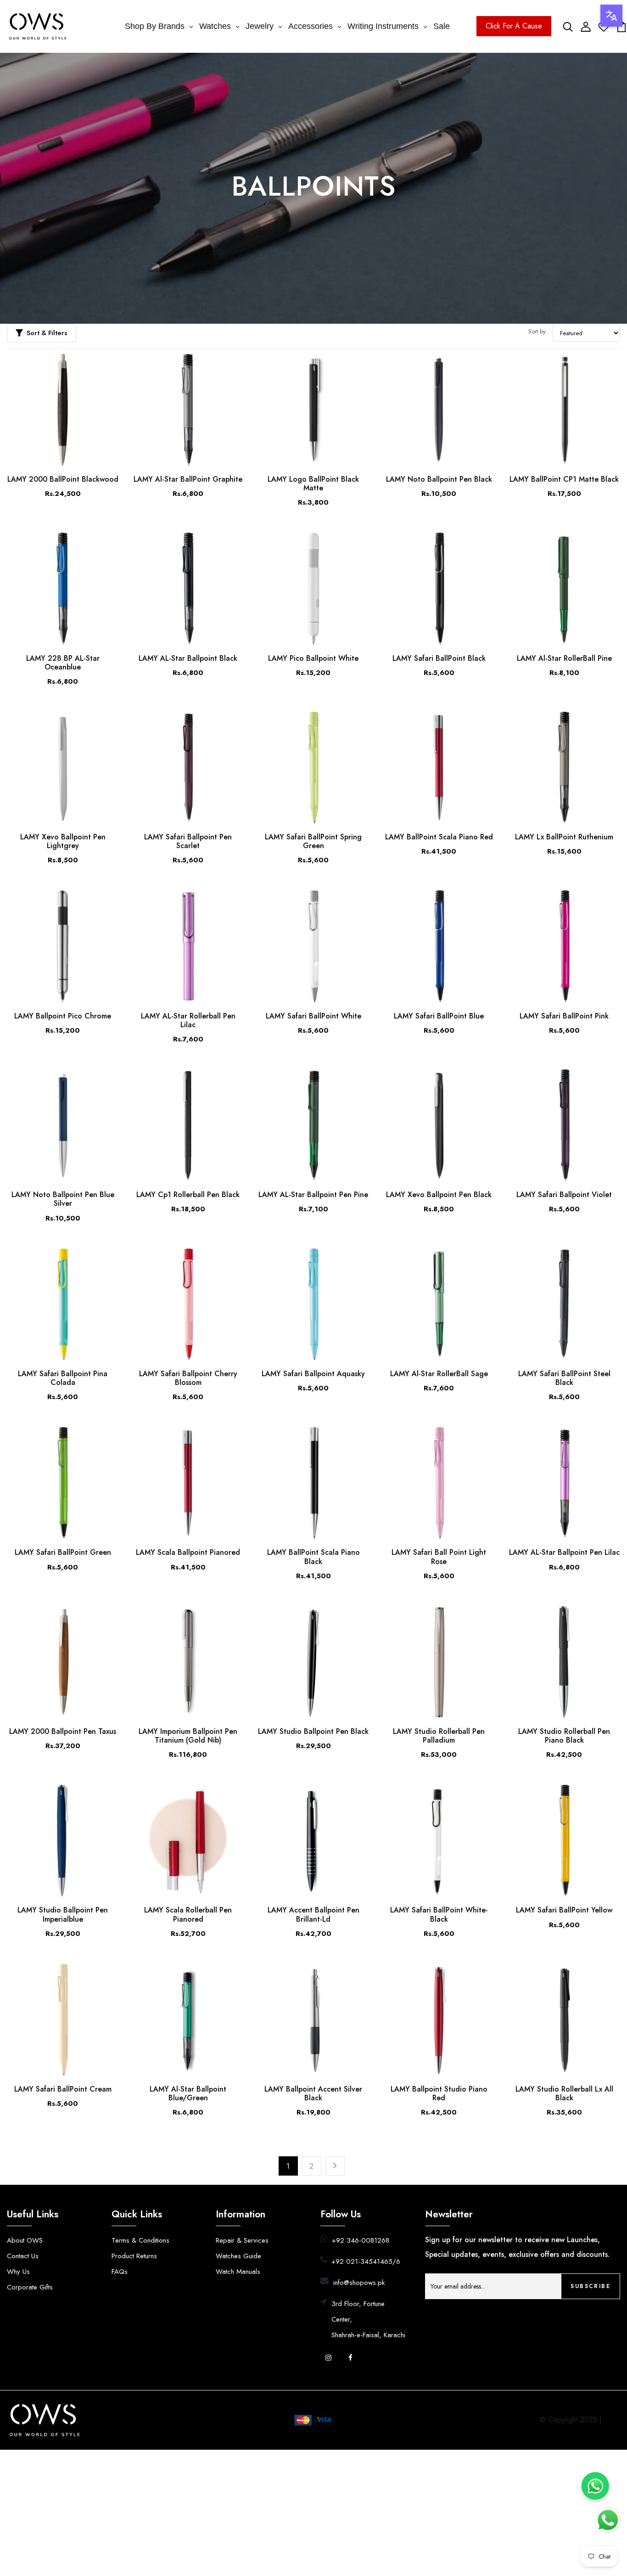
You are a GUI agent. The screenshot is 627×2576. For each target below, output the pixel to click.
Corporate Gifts (30, 2287)
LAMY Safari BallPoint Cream (63, 2089)
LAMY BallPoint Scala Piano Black (313, 1557)
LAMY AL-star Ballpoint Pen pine (313, 1195)
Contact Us (23, 2256)
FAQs (120, 2272)
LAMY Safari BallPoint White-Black (439, 1914)
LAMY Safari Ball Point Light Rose (439, 1557)
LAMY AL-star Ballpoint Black (188, 658)
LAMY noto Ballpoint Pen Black (439, 479)
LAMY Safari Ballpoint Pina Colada (63, 1378)
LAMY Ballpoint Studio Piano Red (439, 2093)
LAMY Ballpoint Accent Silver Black (313, 2093)
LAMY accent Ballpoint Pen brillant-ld (313, 1914)
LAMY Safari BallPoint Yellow (564, 1910)
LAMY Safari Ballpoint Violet (564, 1195)
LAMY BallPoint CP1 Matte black (564, 479)
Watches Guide (238, 2256)
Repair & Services (242, 2240)
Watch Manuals (238, 2272)
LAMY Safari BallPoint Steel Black (564, 1378)
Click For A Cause (514, 26)
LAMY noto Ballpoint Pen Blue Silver (63, 1199)
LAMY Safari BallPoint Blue (439, 1016)
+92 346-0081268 (361, 2240)
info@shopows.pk (359, 2283)
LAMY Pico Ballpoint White (313, 658)
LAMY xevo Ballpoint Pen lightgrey (63, 841)
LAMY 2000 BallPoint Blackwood (63, 479)
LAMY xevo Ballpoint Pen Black (439, 1195)
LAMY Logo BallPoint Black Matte (313, 484)
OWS (612, 2420)
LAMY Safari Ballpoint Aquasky (313, 1374)
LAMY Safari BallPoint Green (63, 1552)
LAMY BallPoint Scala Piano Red (439, 837)
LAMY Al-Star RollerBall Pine (564, 658)
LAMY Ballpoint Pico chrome (63, 1016)
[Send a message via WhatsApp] (608, 2520)
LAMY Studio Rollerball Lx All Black (564, 2093)
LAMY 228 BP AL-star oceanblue (63, 663)
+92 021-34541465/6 (366, 2261)
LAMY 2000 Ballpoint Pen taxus (63, 1731)
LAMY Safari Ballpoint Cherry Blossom (188, 1378)
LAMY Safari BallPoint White (313, 1016)
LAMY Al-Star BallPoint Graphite (188, 479)
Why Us (18, 2272)
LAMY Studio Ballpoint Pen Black (313, 1731)
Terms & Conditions (140, 2240)
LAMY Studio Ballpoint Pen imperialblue (63, 1914)
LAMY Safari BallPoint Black (439, 658)
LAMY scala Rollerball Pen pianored (188, 1914)
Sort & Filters (47, 333)
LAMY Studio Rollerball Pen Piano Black (564, 1736)
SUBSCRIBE (591, 2286)
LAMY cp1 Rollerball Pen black (188, 1195)
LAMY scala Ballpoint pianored (188, 1552)
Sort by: (538, 331)
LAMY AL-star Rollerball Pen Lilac (188, 1020)
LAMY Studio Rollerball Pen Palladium (439, 1736)
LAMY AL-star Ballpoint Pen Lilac (564, 1552)
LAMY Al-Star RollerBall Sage (439, 1374)
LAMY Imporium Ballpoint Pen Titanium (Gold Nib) (188, 1736)
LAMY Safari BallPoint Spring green (313, 841)
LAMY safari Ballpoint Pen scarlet (188, 841)
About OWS (25, 2240)
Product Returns (134, 2256)
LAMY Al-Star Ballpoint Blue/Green (188, 2093)
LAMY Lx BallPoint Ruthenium (564, 837)
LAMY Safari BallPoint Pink (564, 1016)
